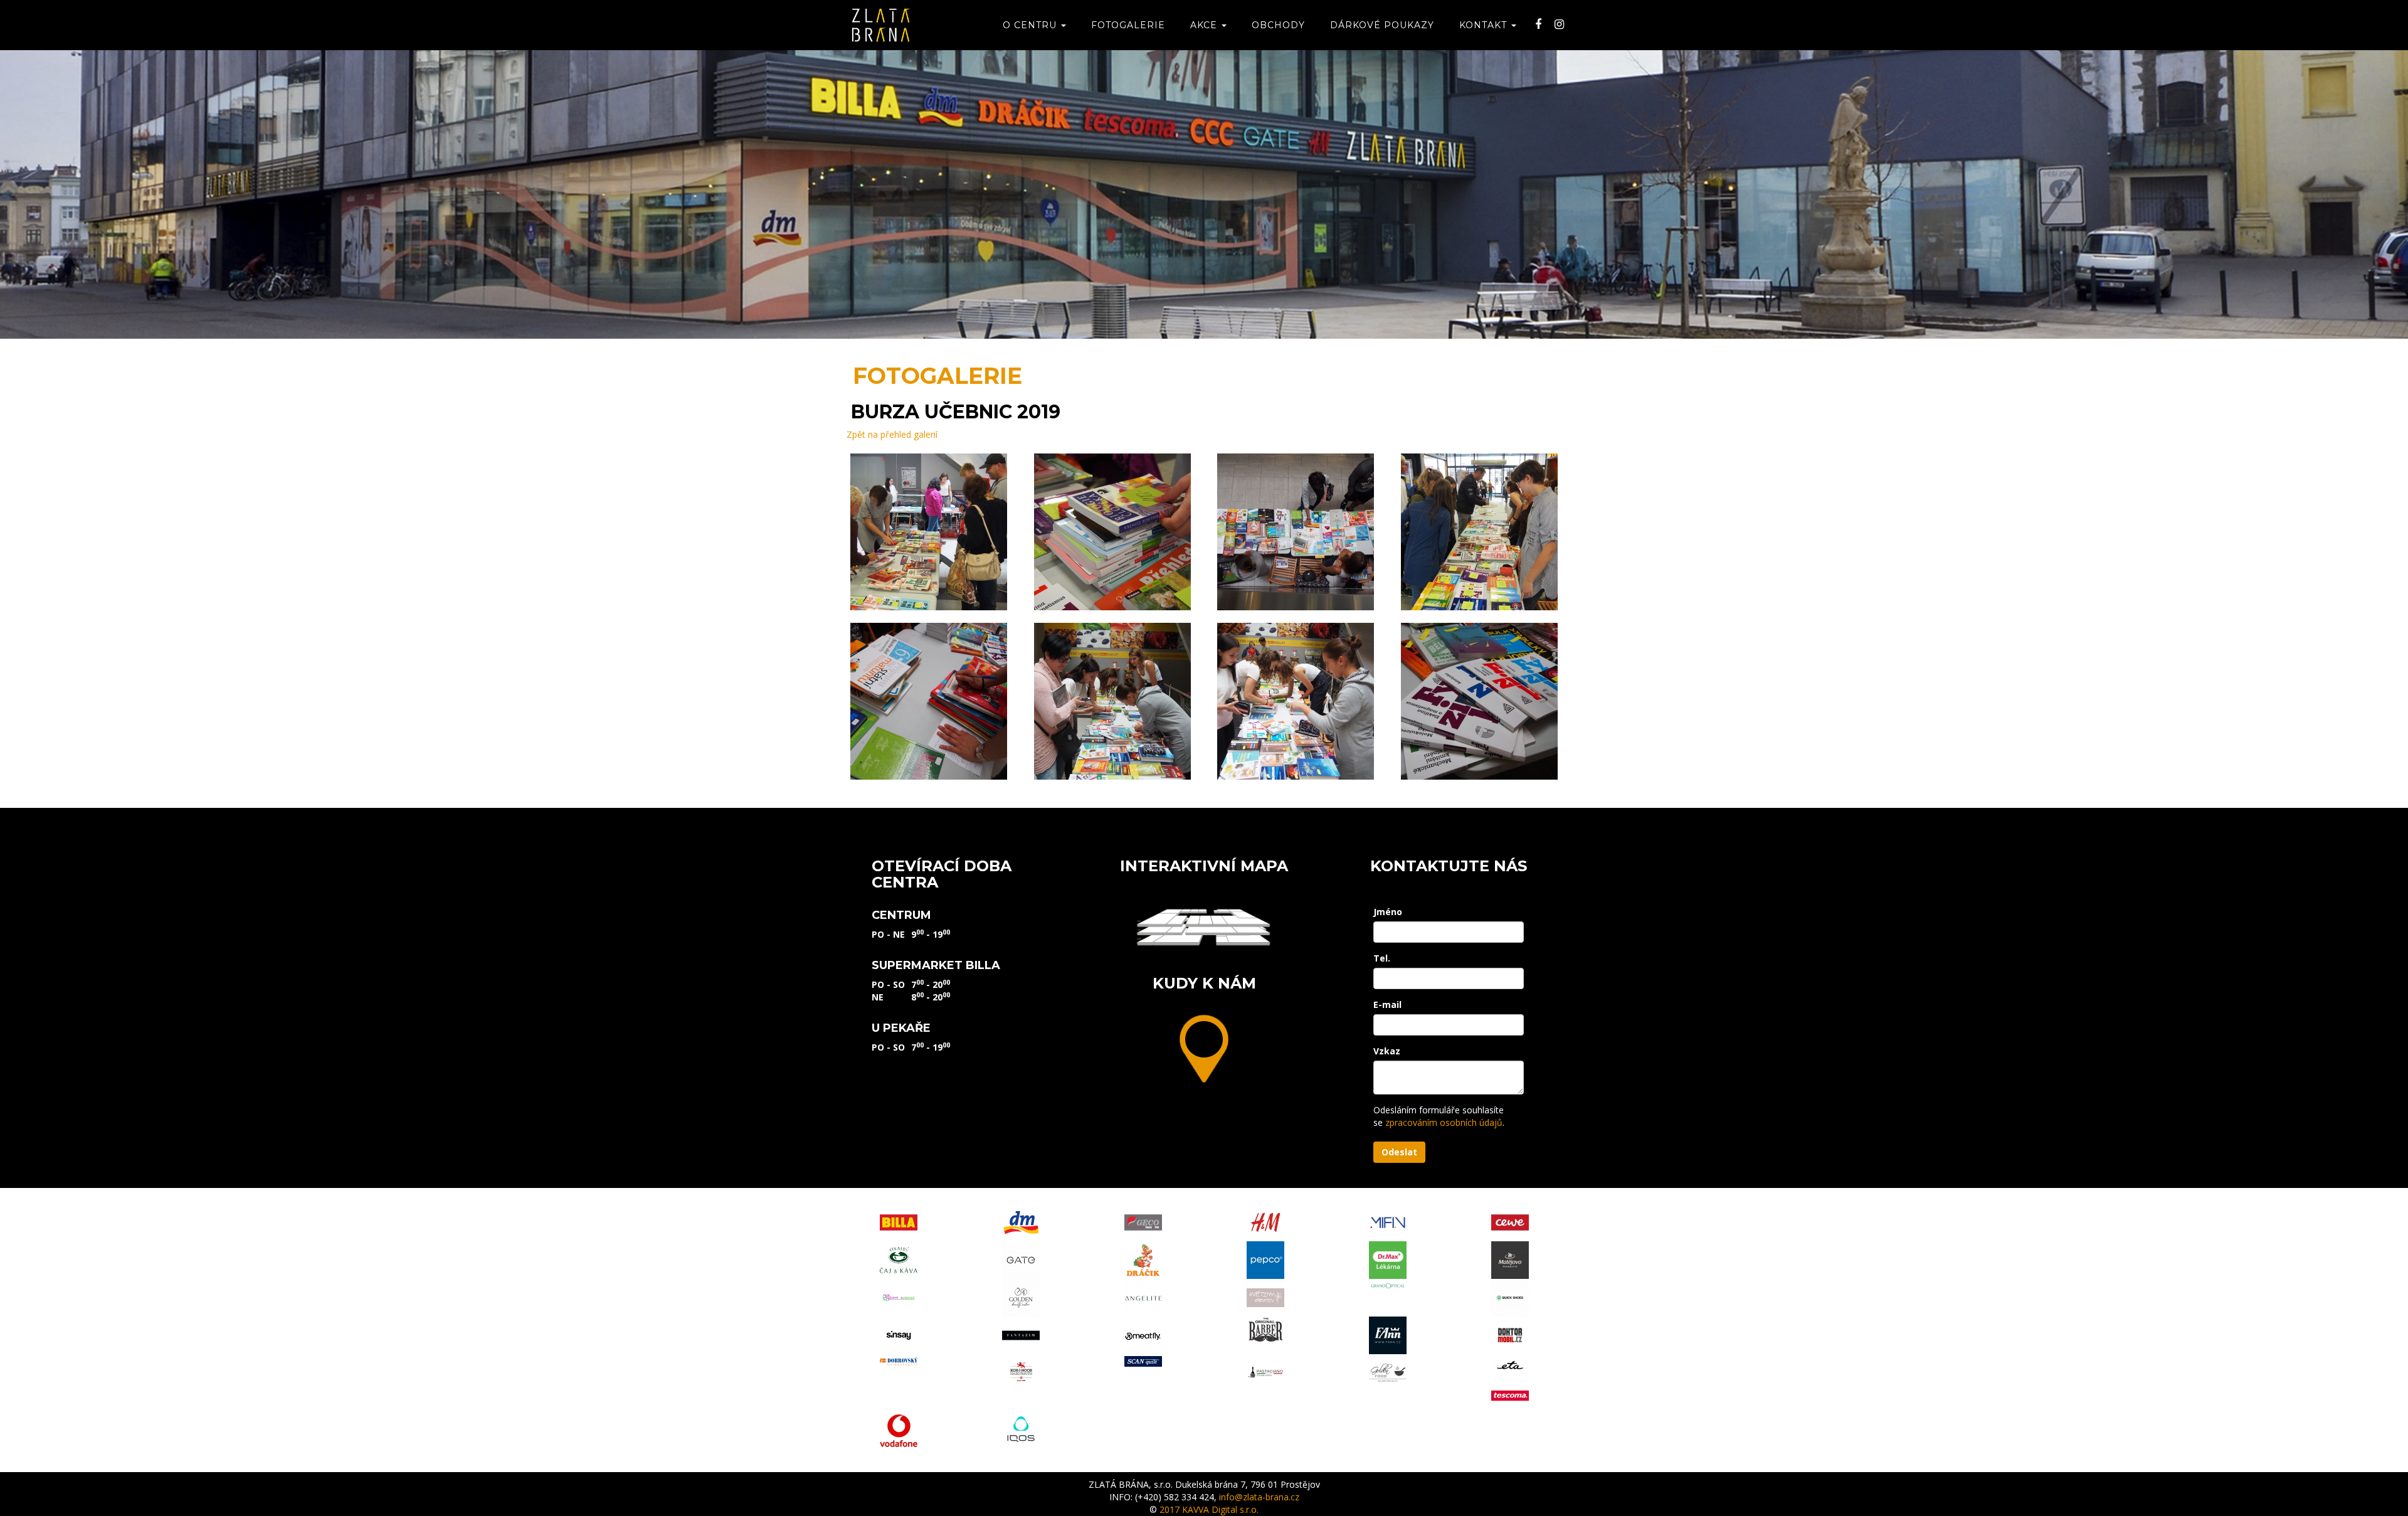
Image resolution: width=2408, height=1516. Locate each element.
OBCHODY (1278, 25)
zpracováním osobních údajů (1444, 1122)
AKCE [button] (1205, 25)
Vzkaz (1387, 1051)
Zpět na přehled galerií (892, 434)
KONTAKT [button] (1485, 25)
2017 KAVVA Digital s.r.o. (1209, 1509)
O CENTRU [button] (1031, 25)
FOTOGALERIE (1128, 25)
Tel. (1382, 958)
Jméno (1388, 912)
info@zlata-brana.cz (1259, 1497)
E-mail (1387, 1004)
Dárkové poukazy (1382, 25)
